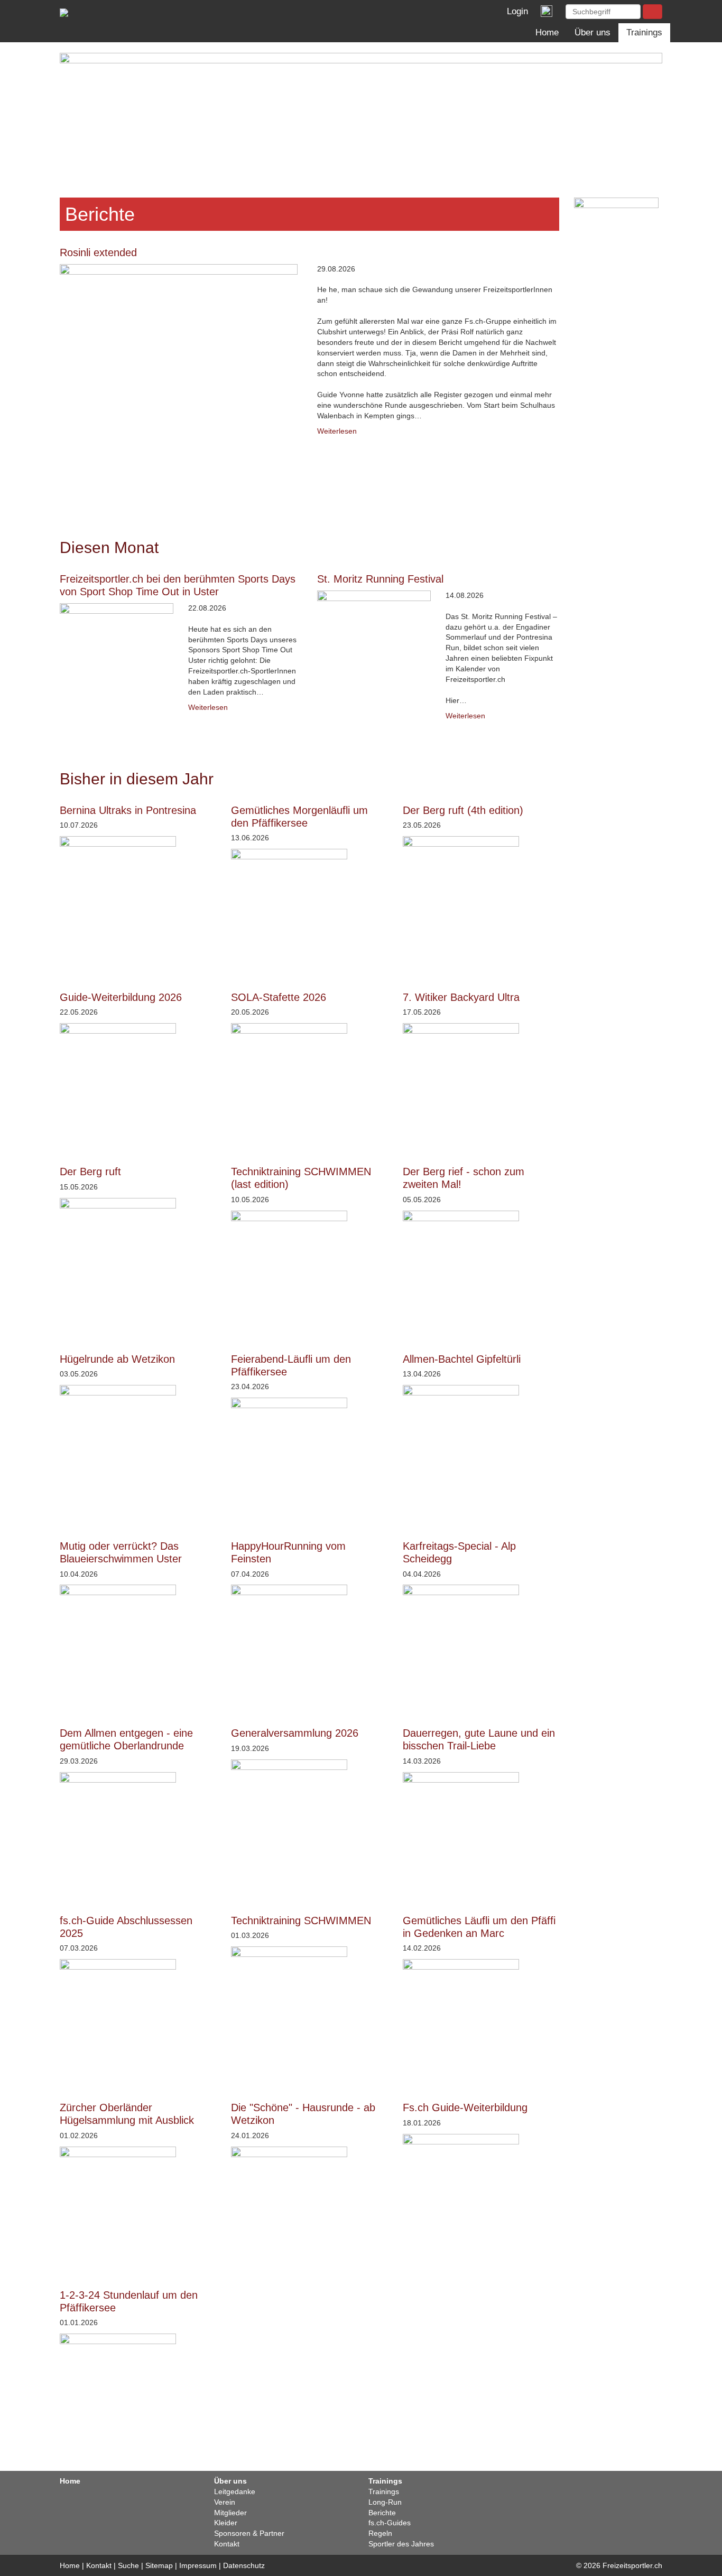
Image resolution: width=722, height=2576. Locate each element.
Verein (225, 2502)
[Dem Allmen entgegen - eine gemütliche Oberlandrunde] (138, 1830)
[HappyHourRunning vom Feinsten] (309, 1643)
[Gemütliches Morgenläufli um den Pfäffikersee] (309, 907)
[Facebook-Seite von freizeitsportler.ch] (546, 11)
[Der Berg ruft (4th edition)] (481, 894)
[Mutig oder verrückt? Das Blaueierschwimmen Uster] (138, 1643)
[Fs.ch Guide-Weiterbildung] (481, 2192)
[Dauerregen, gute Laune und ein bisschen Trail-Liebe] (481, 1830)
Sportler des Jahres (401, 2544)
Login (515, 11)
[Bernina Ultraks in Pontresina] (138, 894)
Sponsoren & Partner (249, 2533)
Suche (128, 2565)
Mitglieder (230, 2513)
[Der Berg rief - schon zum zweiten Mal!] (481, 1269)
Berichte (382, 2513)
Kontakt (227, 2544)
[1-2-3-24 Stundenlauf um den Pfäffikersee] (138, 2392)
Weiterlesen (337, 431)
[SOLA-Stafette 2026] (309, 1081)
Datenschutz (244, 2565)
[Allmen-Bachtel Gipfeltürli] (481, 1443)
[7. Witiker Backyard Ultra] (481, 1081)
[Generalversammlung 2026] (309, 1818)
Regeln (380, 2533)
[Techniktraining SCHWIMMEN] (309, 2004)
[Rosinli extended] (181, 383)
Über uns (593, 32)
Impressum (198, 2565)
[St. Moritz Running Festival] (374, 647)
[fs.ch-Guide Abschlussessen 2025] (138, 2017)
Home (547, 32)
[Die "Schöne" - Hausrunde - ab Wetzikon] (309, 2205)
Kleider (226, 2523)
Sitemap (159, 2565)
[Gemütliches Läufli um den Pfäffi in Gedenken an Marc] (481, 2017)
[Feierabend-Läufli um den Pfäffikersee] (309, 1456)
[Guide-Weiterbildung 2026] (138, 1081)
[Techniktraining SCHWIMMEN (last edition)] (309, 1269)
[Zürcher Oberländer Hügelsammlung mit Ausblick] (138, 2205)
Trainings (644, 32)
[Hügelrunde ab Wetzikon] (138, 1443)
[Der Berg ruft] (138, 1256)
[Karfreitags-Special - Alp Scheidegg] (481, 1643)
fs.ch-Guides (390, 2523)
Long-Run (385, 2502)
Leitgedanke (235, 2491)
